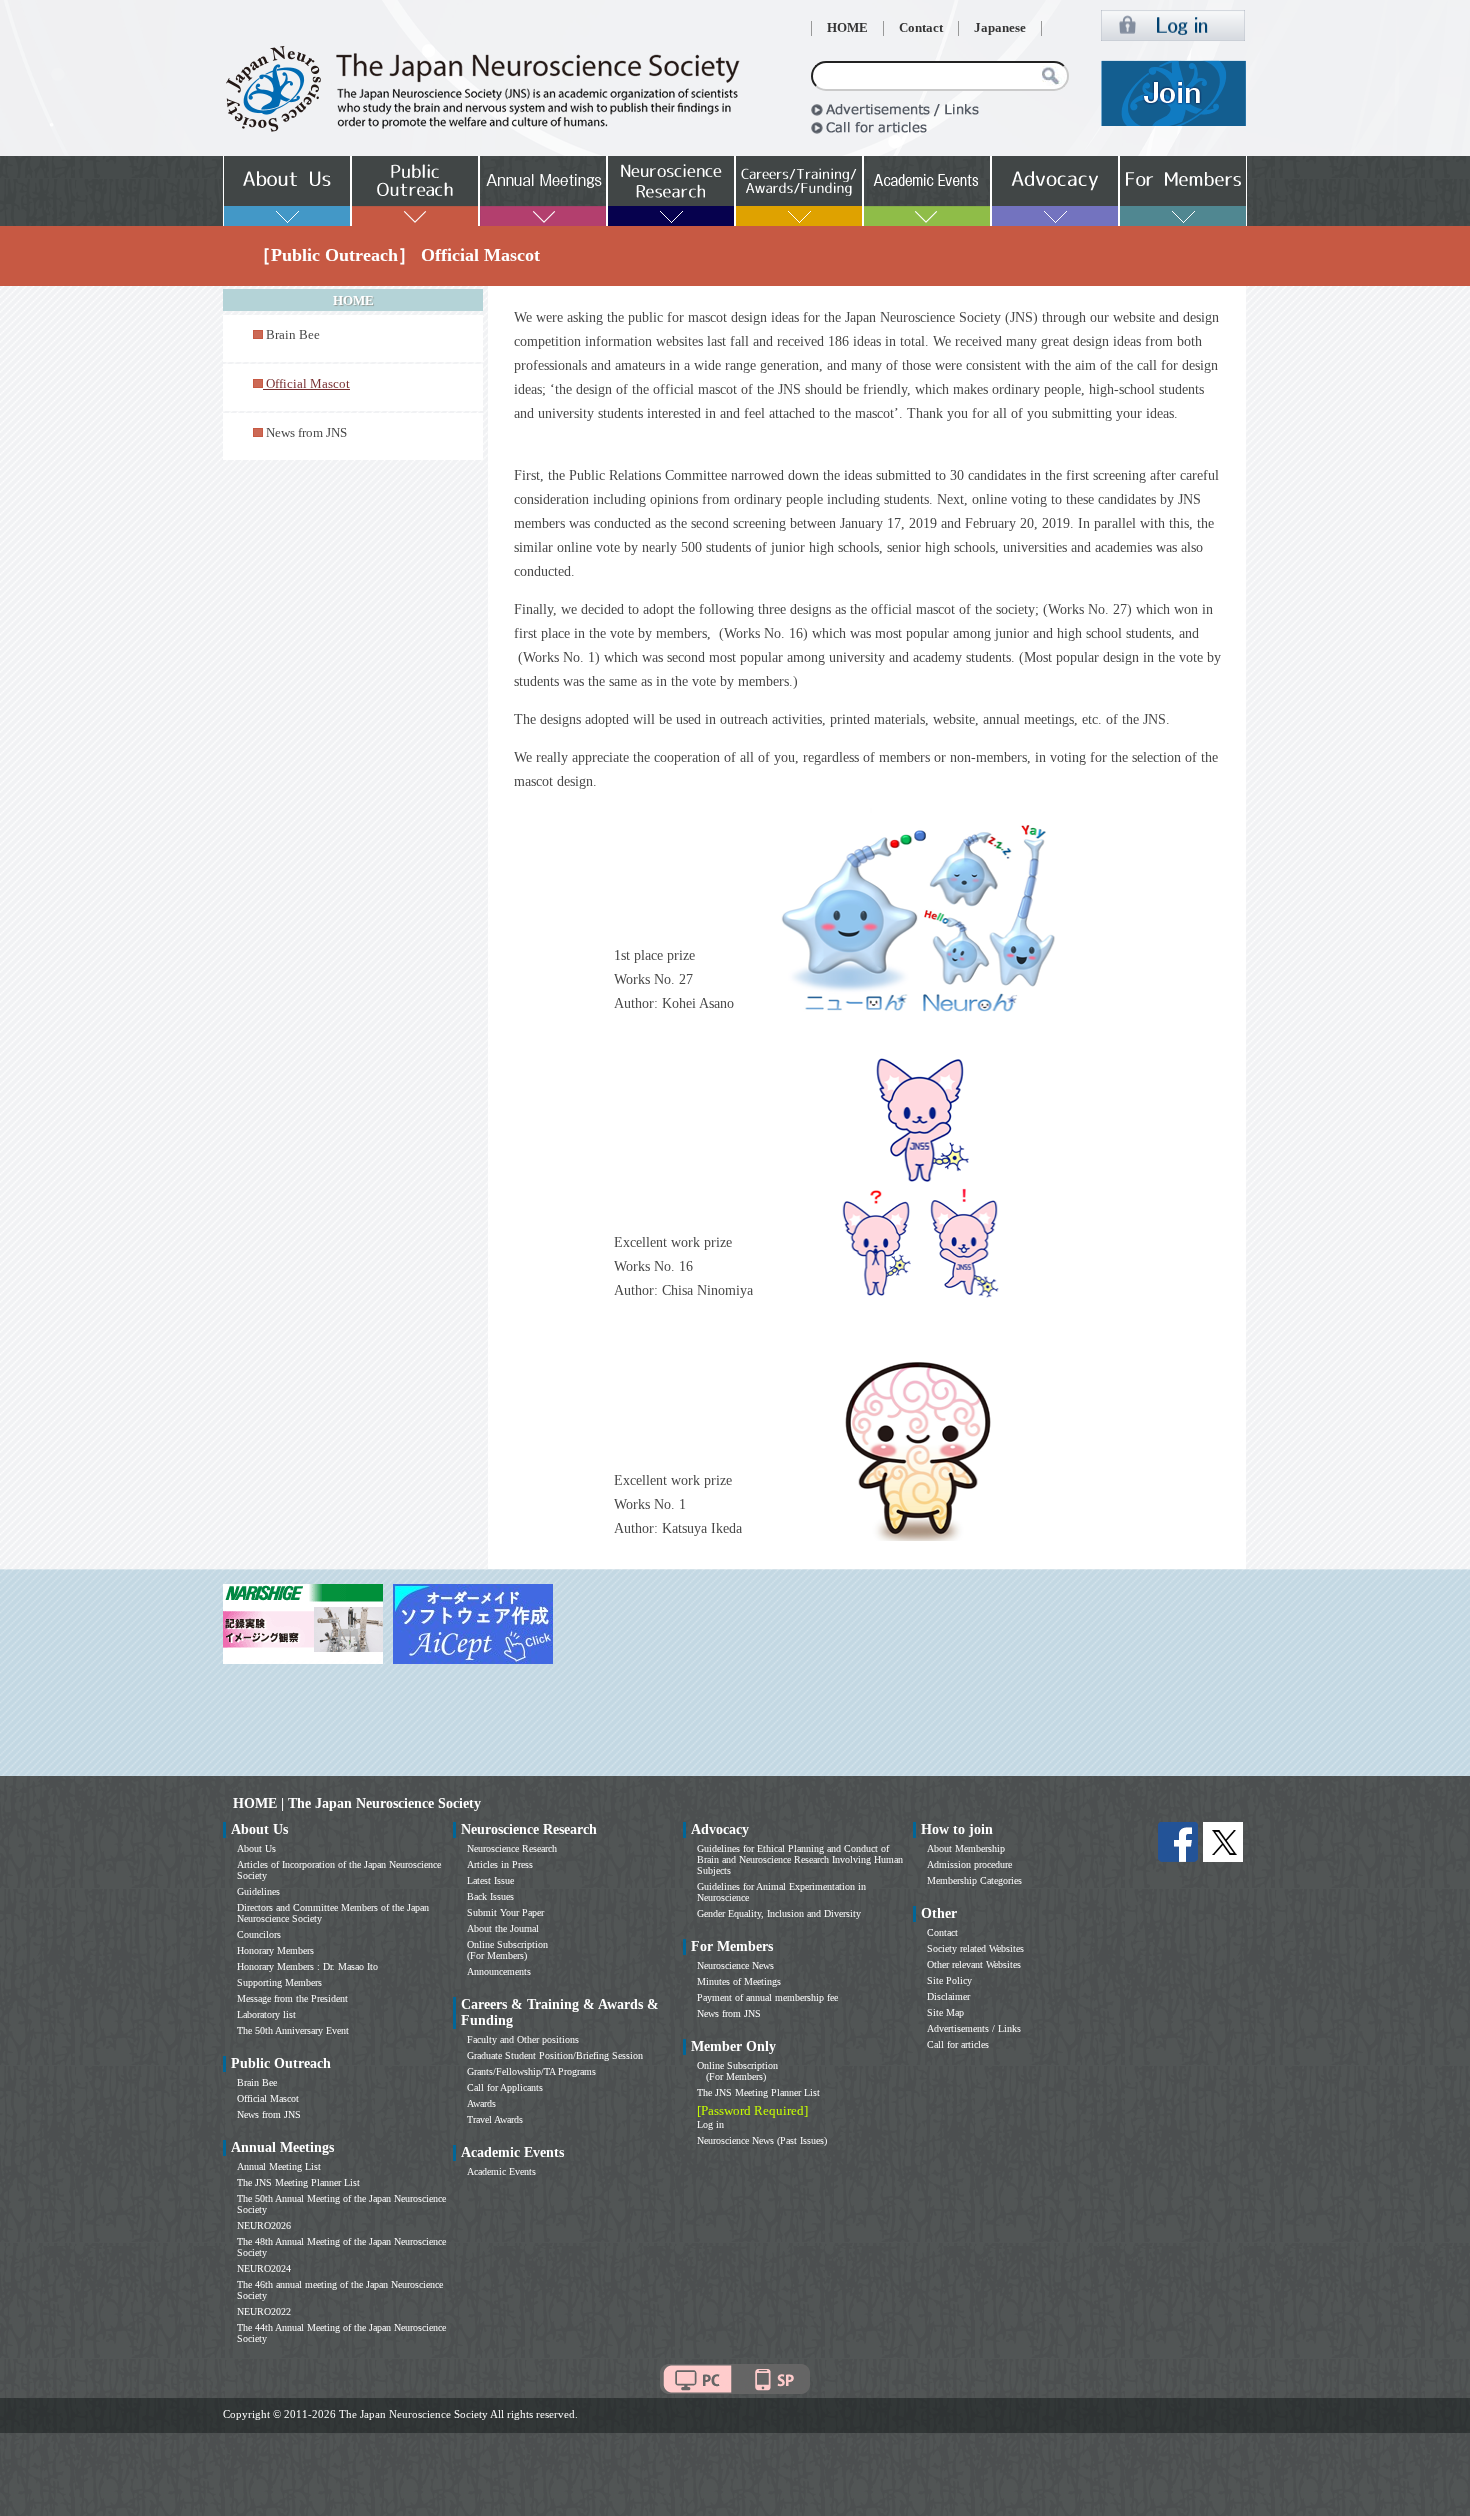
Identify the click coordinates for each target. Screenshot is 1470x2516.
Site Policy (949, 1980)
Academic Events (501, 2171)
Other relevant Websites (974, 1964)
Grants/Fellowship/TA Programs (531, 2071)
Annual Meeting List (279, 2166)
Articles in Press (500, 1864)
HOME (847, 28)
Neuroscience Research (512, 1848)
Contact (921, 28)
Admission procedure (969, 1864)
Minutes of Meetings (739, 1981)
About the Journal (503, 1928)
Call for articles (958, 2044)
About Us (256, 1848)
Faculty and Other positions (523, 2039)
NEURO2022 (264, 2311)
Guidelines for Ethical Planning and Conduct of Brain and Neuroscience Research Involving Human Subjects (800, 1859)
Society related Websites (975, 1948)
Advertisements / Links (974, 2028)
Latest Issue (490, 1880)
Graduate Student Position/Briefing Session (555, 2055)
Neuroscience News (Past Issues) (762, 2140)
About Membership (966, 1848)
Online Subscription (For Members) (507, 1950)
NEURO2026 (264, 2225)
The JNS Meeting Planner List (298, 2182)
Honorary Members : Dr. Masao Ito (307, 1966)
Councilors (259, 1934)
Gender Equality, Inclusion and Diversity (779, 1913)
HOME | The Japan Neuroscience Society (357, 1803)
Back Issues (490, 1896)
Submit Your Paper (505, 1912)
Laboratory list (266, 2014)
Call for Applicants (505, 2087)
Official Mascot (268, 2098)
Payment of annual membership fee (767, 1997)
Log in (710, 2124)
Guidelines (258, 1891)
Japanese (1000, 28)
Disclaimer (948, 1996)
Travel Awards (495, 2119)
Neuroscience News (735, 1965)
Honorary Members (275, 1950)
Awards (481, 2103)
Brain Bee (293, 335)
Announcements (499, 1971)
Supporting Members (279, 1982)
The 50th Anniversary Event (293, 2030)
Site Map (945, 2012)
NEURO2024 (264, 2268)
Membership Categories (974, 1880)
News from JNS (306, 433)
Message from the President (292, 1998)
